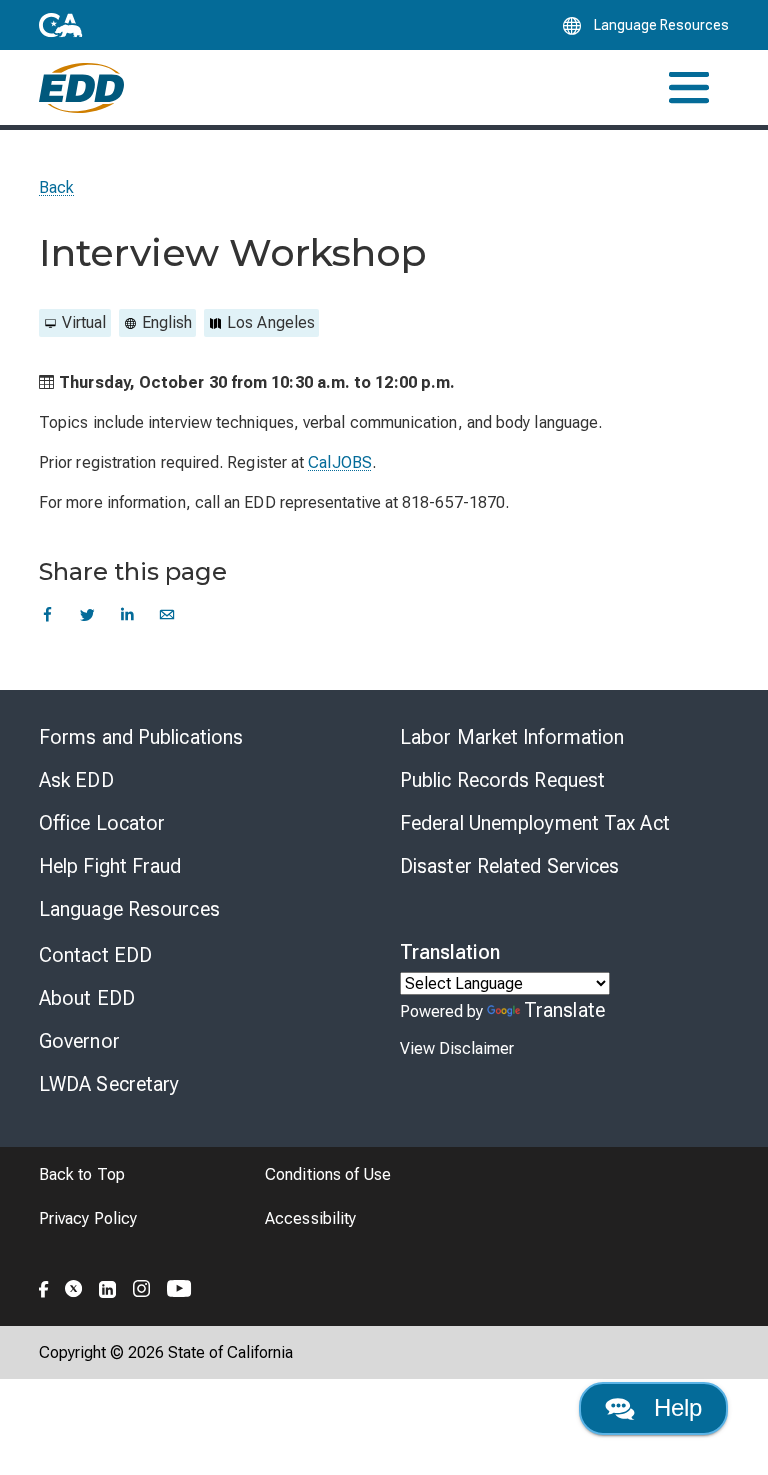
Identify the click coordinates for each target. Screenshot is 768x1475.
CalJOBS (340, 462)
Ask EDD (76, 780)
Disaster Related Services (510, 866)
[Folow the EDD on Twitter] (74, 1286)
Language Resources (129, 909)
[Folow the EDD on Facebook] (44, 1286)
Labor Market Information (512, 737)
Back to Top (82, 1174)
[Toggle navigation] (689, 87)
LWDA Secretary (109, 1084)
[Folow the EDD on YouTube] (179, 1286)
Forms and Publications (141, 737)
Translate (564, 1010)
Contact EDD (95, 955)
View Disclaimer (457, 1048)
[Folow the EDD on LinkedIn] (108, 1286)
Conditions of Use (328, 1174)
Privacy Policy (88, 1218)
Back (56, 187)
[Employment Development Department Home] (81, 88)
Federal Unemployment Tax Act (535, 823)
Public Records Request (502, 780)
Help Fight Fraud (110, 866)
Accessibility (310, 1218)
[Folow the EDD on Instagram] (142, 1286)
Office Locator (102, 823)
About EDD (87, 998)
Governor (79, 1041)
